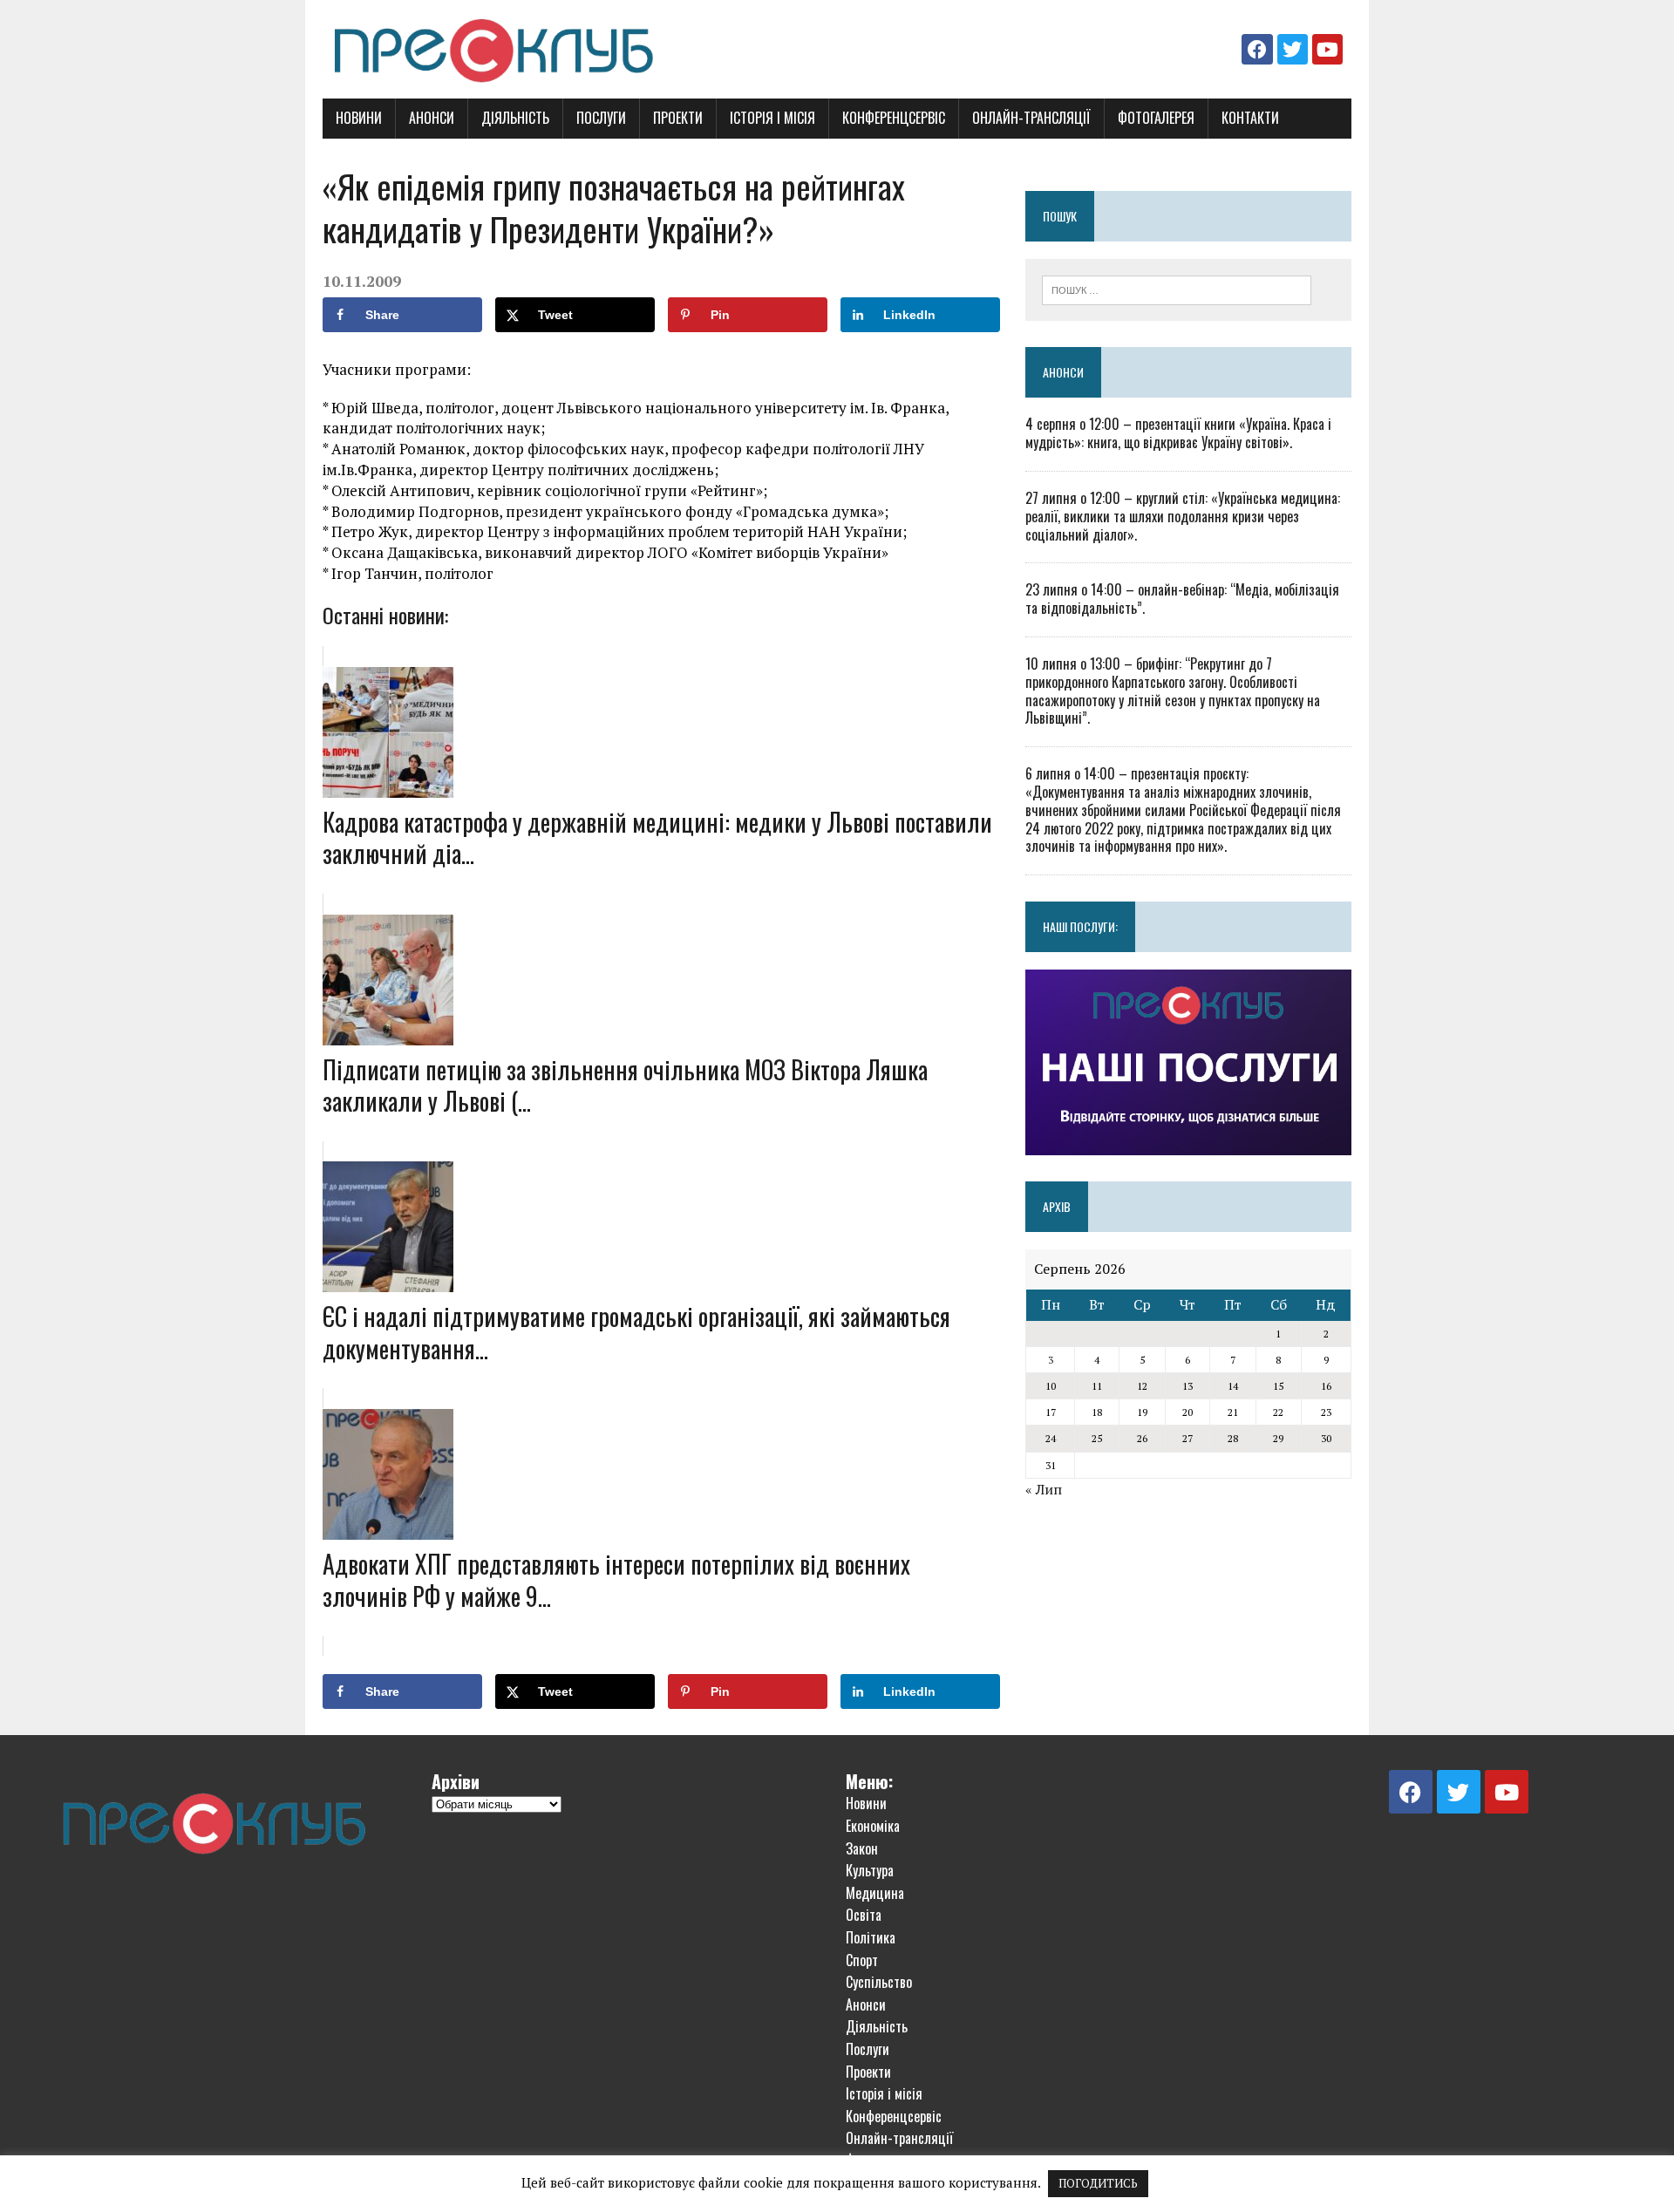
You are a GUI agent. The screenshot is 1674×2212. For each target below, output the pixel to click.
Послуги (601, 118)
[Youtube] (1327, 49)
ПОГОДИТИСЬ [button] (1098, 2183)
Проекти (678, 118)
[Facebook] (1257, 49)
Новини (359, 118)
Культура (870, 1870)
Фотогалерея (1156, 118)
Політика (871, 1937)
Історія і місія (772, 118)
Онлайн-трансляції (1031, 118)
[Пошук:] (1177, 289)
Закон (862, 1848)
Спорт (862, 1960)
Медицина (875, 1893)
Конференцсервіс (894, 118)
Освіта (864, 1915)
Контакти (1250, 118)
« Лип (1044, 1489)
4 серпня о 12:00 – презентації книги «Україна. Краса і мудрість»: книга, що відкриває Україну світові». (1178, 433)
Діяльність (515, 118)
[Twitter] (1293, 49)
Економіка (873, 1826)
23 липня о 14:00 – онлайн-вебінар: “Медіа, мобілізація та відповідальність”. (1182, 599)
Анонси (432, 118)
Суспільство (879, 1982)
